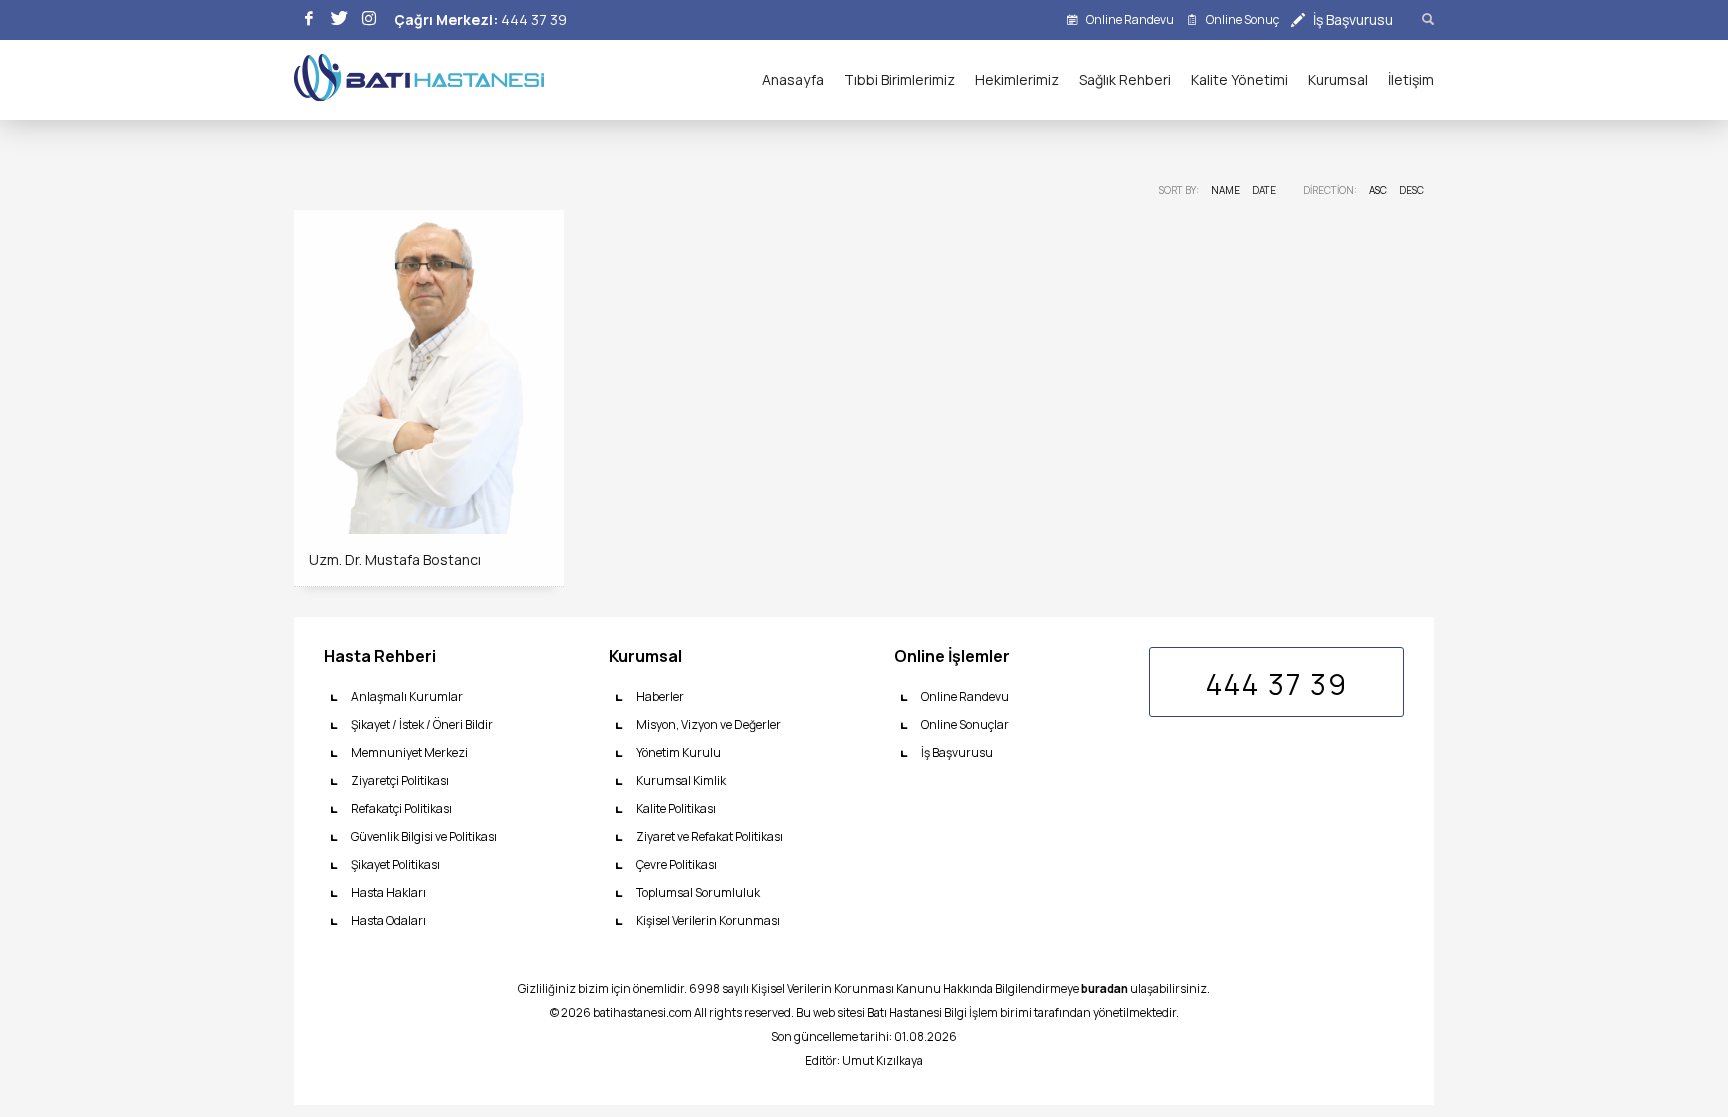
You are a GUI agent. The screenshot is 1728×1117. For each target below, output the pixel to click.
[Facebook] (309, 20)
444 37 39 (534, 19)
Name (1225, 190)
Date (1264, 190)
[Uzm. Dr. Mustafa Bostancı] (429, 372)
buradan (1104, 989)
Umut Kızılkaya (882, 1061)
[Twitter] (339, 20)
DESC (1411, 190)
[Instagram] (369, 20)
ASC (1378, 190)
